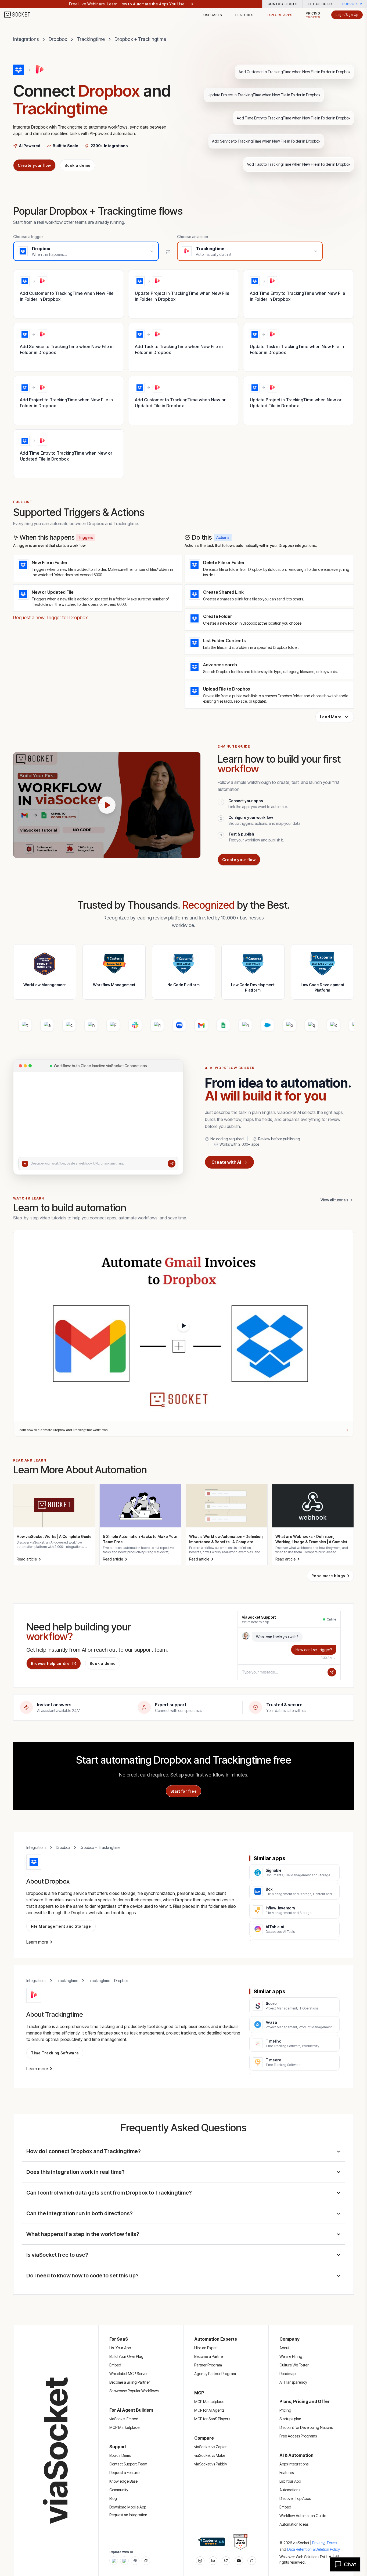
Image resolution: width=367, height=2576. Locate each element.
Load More (331, 717)
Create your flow (34, 165)
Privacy (319, 2543)
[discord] (252, 2561)
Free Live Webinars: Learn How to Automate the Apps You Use (127, 4)
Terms (332, 2543)
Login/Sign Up (347, 15)
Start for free (184, 1791)
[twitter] (226, 2561)
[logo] (20, 15)
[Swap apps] (168, 252)
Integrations (26, 39)
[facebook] (213, 2561)
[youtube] (239, 2561)
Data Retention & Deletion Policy (314, 2549)
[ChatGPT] (114, 2561)
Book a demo (78, 165)
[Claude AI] (124, 2561)
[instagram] (200, 2561)
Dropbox (58, 39)
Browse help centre (50, 1663)
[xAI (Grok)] (146, 2561)
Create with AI (226, 1162)
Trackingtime (91, 39)
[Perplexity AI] (135, 2561)
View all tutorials (334, 1200)
